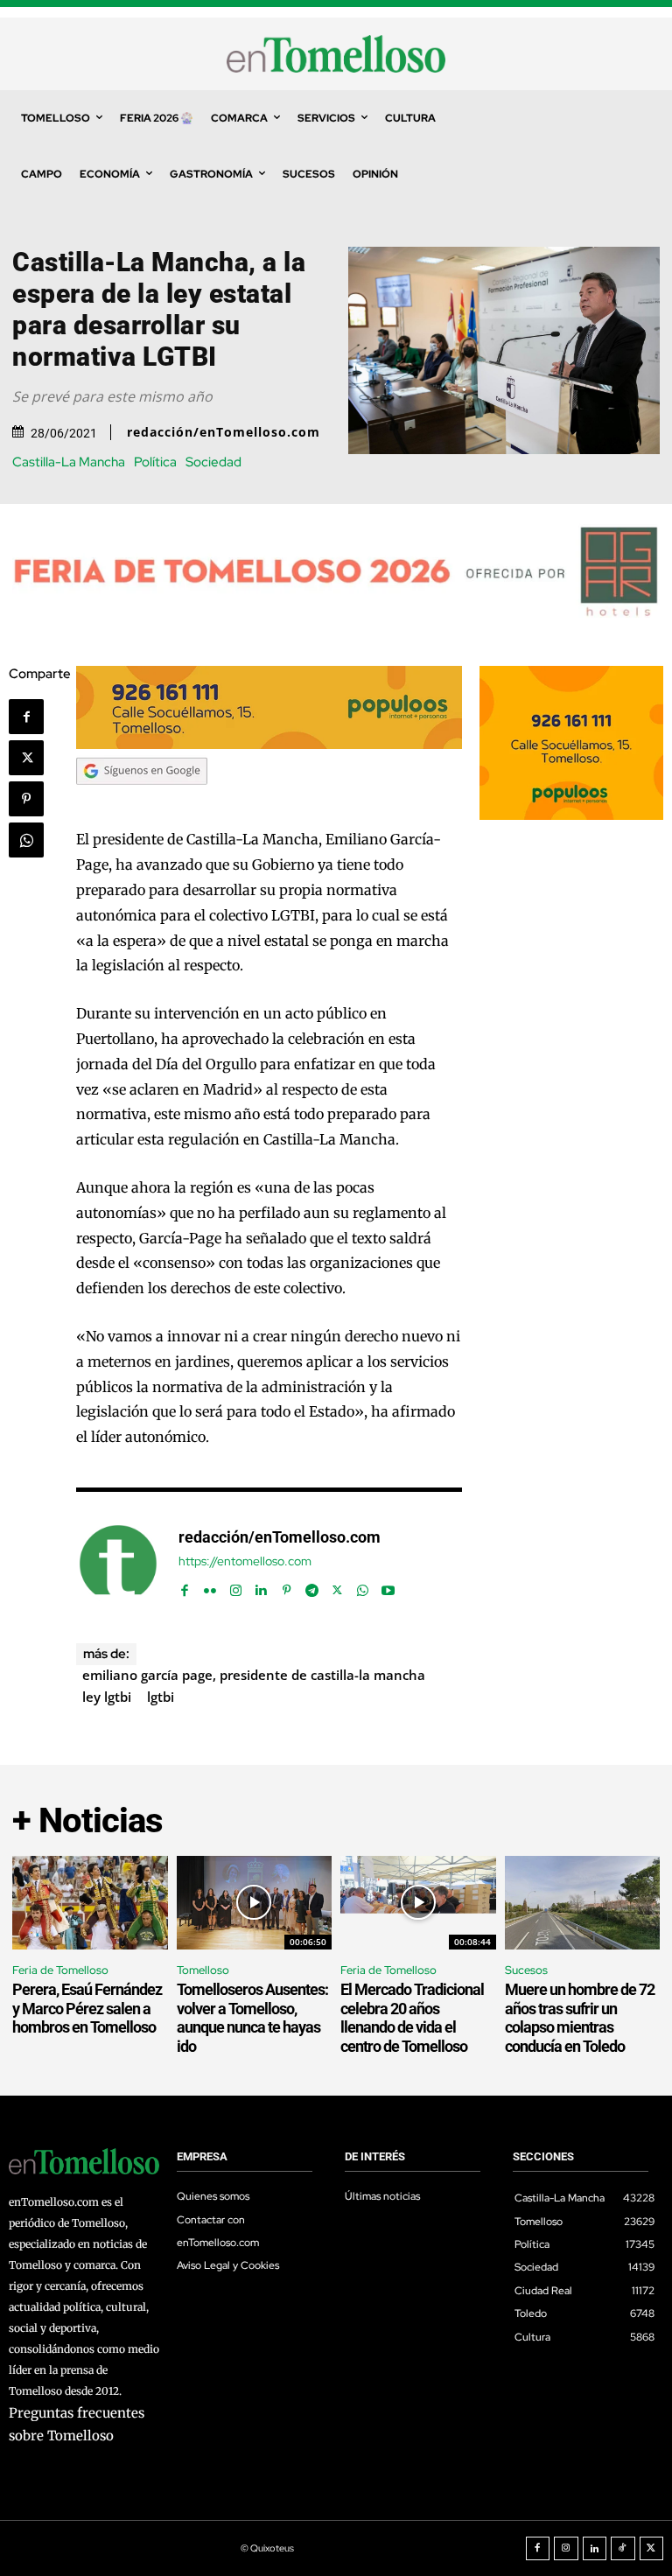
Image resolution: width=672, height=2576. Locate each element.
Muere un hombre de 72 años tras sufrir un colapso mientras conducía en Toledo (580, 2018)
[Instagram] (236, 1586)
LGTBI (161, 1697)
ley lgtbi (107, 1697)
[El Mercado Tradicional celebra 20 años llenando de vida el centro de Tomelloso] (418, 1903)
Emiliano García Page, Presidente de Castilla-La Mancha (254, 1675)
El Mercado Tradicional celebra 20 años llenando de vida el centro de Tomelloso (412, 2018)
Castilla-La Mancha (69, 462)
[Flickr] (210, 1586)
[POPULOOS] (269, 744)
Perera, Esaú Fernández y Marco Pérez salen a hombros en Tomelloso (87, 2008)
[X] (26, 758)
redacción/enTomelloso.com (224, 432)
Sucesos (526, 1970)
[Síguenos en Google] (142, 801)
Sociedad (213, 462)
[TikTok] (623, 2549)
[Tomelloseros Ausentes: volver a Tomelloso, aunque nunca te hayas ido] (255, 1903)
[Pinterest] (26, 799)
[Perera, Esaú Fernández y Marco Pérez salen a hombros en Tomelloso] (90, 1903)
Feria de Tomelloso (60, 1970)
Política (155, 462)
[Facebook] (26, 717)
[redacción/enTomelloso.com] (118, 1564)
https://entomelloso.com (245, 1561)
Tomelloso (203, 1970)
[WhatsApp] (26, 840)
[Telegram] (312, 1586)
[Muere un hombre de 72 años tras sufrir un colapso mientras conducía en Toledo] (583, 1903)
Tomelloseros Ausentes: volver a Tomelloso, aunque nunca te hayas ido (252, 2018)
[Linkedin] (261, 1586)
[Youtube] (388, 1586)
